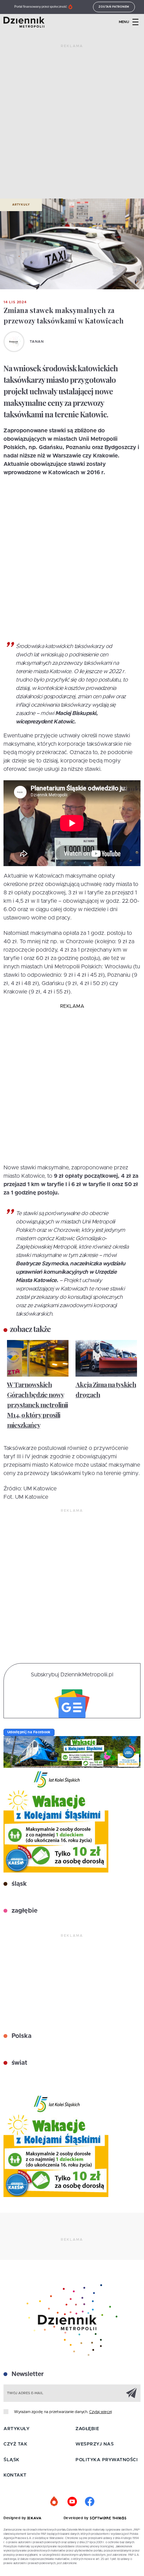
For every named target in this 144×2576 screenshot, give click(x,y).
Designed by (15, 2518)
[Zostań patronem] (55, 2502)
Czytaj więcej (100, 2412)
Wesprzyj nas (95, 2444)
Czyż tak (15, 2444)
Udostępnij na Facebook (29, 1732)
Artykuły (21, 205)
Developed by (77, 2518)
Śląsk (12, 2460)
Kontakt (15, 2475)
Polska (21, 2036)
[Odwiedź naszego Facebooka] (89, 2502)
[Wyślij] (131, 2393)
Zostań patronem (114, 7)
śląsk (18, 1884)
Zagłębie (87, 2429)
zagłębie (24, 1911)
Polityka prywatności (107, 2460)
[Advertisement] (72, 124)
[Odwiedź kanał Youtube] (72, 2502)
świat (19, 2063)
